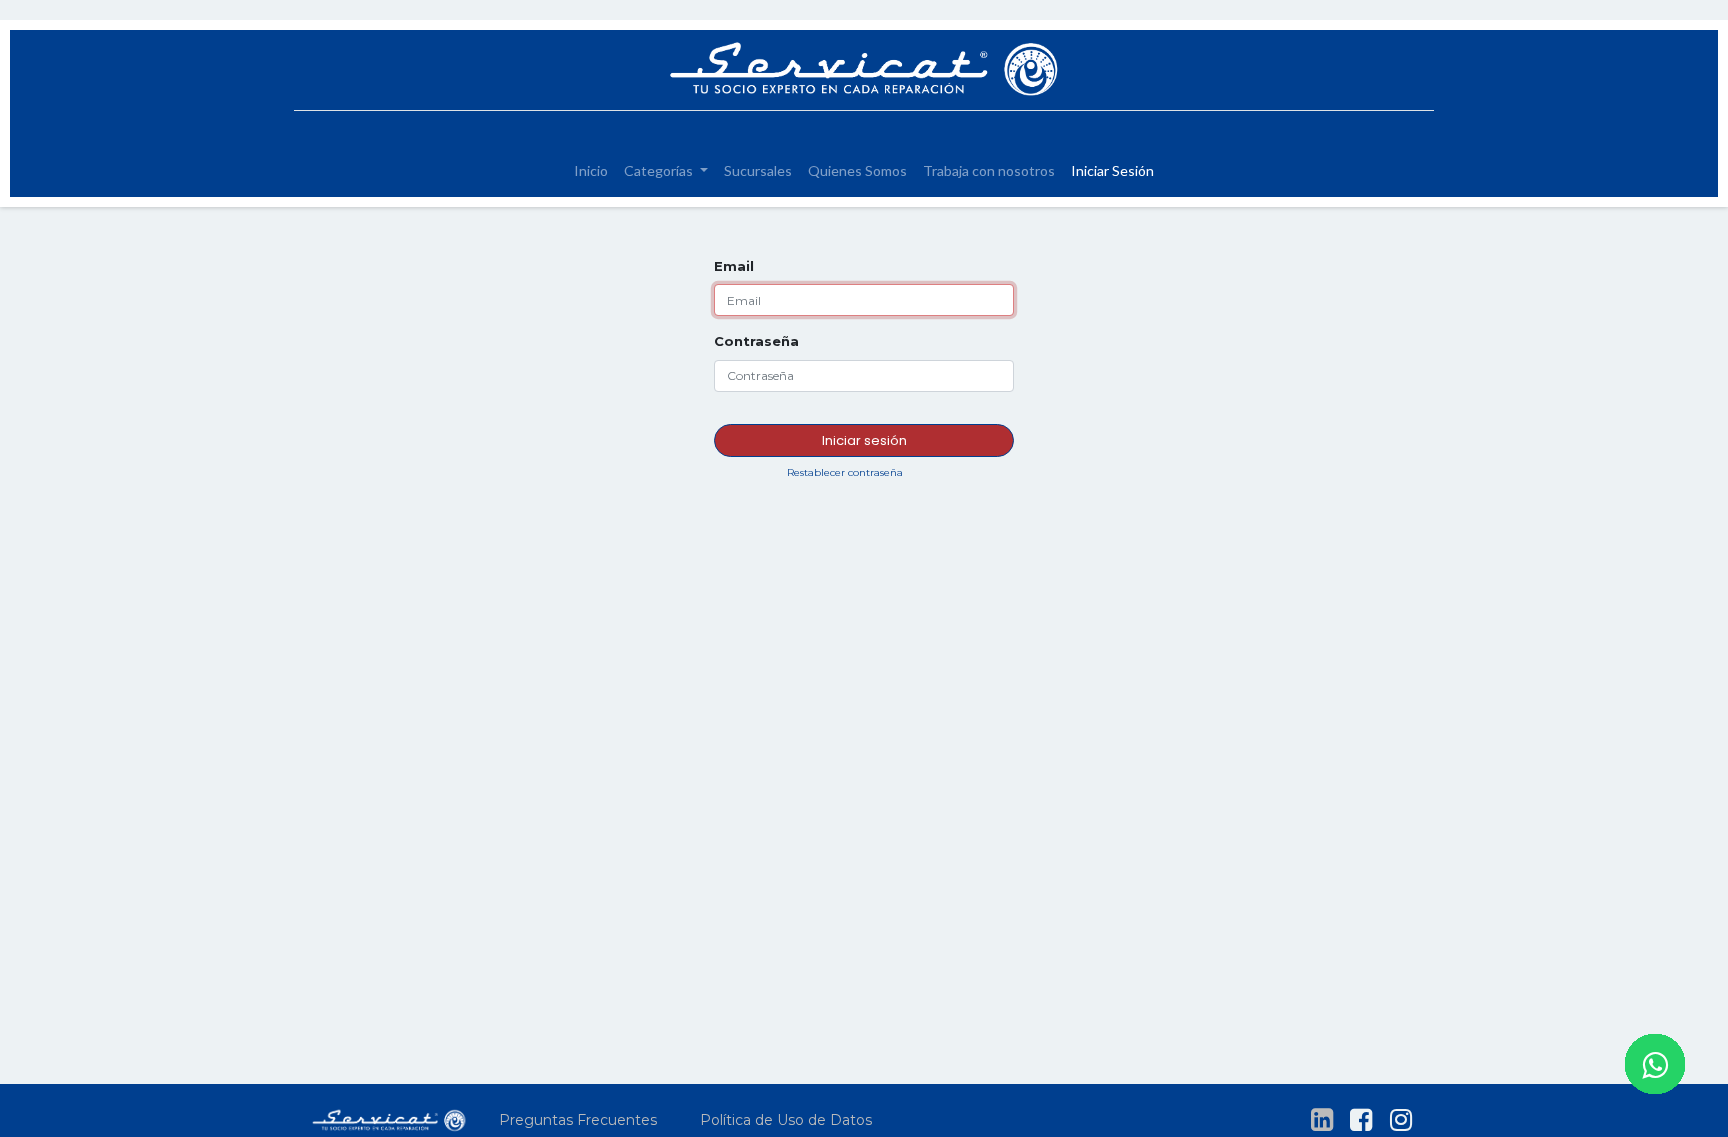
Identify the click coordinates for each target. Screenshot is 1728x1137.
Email (734, 266)
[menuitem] (591, 170)
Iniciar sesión (864, 440)
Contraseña (756, 341)
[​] (1322, 1120)
